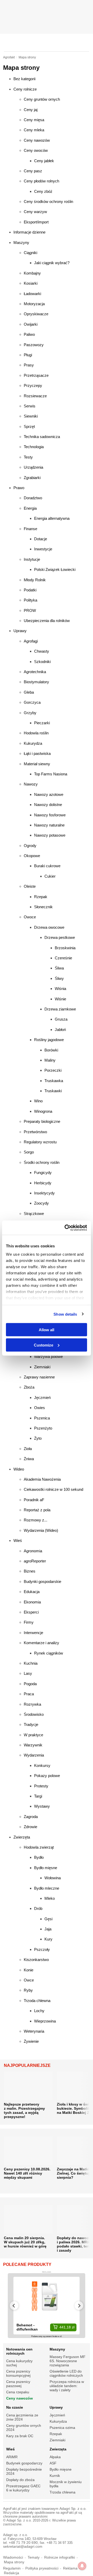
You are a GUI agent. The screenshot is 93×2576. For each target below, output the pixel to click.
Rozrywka (32, 1704)
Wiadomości (13, 2557)
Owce (29, 1980)
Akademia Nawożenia (42, 1479)
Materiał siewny (37, 764)
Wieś (18, 1540)
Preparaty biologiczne (42, 1121)
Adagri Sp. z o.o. (73, 2509)
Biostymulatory (36, 682)
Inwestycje (43, 549)
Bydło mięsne (46, 1868)
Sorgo (29, 1152)
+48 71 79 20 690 (23, 2543)
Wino (38, 1101)
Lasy (28, 1673)
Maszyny (21, 242)
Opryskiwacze (36, 314)
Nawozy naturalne (49, 825)
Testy (28, 457)
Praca (29, 1694)
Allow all (47, 1330)
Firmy (29, 1622)
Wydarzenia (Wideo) (41, 1530)
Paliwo (29, 334)
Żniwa (29, 1459)
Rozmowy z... (36, 1520)
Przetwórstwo (35, 1132)
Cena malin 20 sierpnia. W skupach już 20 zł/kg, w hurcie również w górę (25, 2242)
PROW (30, 610)
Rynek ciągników (49, 1653)
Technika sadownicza (42, 437)
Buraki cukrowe (47, 866)
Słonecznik (43, 907)
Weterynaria (34, 2031)
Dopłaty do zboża (20, 2480)
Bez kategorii (24, 79)
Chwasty (42, 651)
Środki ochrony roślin (42, 1162)
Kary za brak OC (20, 2436)
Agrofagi (31, 641)
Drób (38, 1908)
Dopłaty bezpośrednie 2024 (24, 2471)
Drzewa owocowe (49, 927)
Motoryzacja (34, 304)
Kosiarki (31, 283)
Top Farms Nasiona (51, 774)
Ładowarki (32, 294)
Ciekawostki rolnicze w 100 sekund (53, 1489)
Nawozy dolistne (48, 805)
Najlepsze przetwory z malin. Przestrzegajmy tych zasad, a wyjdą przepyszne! (24, 2110)
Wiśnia (60, 989)
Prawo (19, 488)
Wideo (19, 1469)
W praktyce (33, 1735)
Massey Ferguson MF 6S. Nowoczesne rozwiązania (68, 2361)
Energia (30, 508)
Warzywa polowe (48, 1357)
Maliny (50, 1060)
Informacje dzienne (29, 232)
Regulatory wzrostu (40, 1142)
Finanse (30, 529)
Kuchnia (31, 1663)
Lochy (39, 2011)
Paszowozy (34, 345)
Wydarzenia (34, 1755)
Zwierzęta (22, 1837)
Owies (40, 1408)
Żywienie (31, 2041)
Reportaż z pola (37, 1510)
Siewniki (31, 416)
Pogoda (30, 1684)
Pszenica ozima (62, 2428)
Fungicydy (43, 1173)
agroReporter (35, 1561)
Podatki (30, 590)
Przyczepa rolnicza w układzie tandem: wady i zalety (67, 2386)
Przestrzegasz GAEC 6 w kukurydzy (23, 2488)
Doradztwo (33, 498)
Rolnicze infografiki (60, 2557)
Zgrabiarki (32, 478)
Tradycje (31, 1724)
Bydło (39, 1857)
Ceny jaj (31, 110)
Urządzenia (33, 467)
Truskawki (53, 1091)
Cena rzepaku (18, 2392)
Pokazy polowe (47, 1776)
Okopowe (32, 856)
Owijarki (31, 324)
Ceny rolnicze (25, 89)
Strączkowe (34, 1214)
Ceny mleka (34, 130)
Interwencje (33, 1633)
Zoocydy (41, 1203)
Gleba (29, 692)
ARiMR (12, 2457)
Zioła (28, 1449)
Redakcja (11, 2573)
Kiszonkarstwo (36, 1960)
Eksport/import (36, 222)
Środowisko (34, 1714)
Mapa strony (14, 2562)
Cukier (50, 876)
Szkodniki (42, 662)
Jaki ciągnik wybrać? (52, 263)
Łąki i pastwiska (37, 753)
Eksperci (31, 1612)
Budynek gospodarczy (24, 2463)
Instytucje (32, 559)
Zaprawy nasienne (39, 1377)
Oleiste (30, 886)
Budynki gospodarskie (42, 1581)
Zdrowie (30, 1827)
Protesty (41, 1786)
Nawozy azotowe (49, 794)
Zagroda (31, 1817)
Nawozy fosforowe (50, 815)
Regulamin (12, 2568)
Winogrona (43, 1111)
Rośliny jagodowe (49, 1040)
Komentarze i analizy (41, 1643)
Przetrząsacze (36, 375)
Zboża (29, 1387)
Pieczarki (42, 723)
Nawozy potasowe (50, 835)
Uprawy (20, 631)
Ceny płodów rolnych (41, 181)
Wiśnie (60, 999)
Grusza (61, 1019)
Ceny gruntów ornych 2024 (24, 2428)
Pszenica (42, 1418)
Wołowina (53, 1878)
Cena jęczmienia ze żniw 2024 (22, 2417)
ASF (53, 2463)
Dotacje (41, 539)
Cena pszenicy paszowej (18, 2384)
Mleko (50, 1898)
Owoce (30, 917)
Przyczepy (33, 385)
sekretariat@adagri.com (23, 2547)
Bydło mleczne (47, 1888)
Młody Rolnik (35, 580)
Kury (48, 1939)
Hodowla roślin (36, 733)
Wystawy (42, 1806)
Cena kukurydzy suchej (19, 2363)
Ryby (28, 1990)
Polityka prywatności (42, 2568)
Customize (44, 1345)
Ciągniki (30, 253)
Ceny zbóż (43, 191)
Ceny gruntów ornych (42, 99)
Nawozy (31, 784)
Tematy (34, 2557)
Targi (38, 1796)
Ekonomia (32, 1602)
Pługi (28, 355)
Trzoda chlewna (37, 2001)
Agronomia (33, 1551)
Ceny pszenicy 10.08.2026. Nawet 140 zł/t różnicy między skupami (27, 2173)
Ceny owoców (36, 150)
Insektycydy (44, 1193)
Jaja (48, 1929)
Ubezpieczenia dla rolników (47, 621)
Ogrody (30, 846)
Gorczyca (32, 702)
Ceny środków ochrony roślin (48, 201)
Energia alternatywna (52, 518)
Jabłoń (60, 1030)
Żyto (38, 1438)
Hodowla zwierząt (39, 1847)
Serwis (30, 406)
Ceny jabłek (44, 161)
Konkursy (42, 1765)
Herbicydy (43, 1183)
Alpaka (55, 2457)
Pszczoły (42, 1949)
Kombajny (32, 273)
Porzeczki (53, 1070)
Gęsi (48, 1919)
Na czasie (15, 2407)
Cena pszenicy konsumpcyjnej (18, 2373)
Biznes (30, 1571)
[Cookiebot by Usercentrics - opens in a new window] (66, 1228)
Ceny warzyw (35, 212)
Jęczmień (42, 1398)
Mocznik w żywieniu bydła (66, 2484)
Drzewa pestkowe (60, 937)
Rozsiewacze (35, 396)
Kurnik (55, 2476)
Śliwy (59, 978)
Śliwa (59, 968)
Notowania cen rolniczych (19, 2351)
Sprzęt (29, 426)
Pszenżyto (43, 1428)
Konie (29, 1970)
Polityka (30, 600)
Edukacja (32, 1592)
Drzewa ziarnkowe (60, 1009)
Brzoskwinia (65, 948)
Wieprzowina (45, 2021)
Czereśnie (63, 958)
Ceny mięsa (34, 120)
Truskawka (54, 1081)
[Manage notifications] (82, 2566)
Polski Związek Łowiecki (55, 569)
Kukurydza (33, 743)
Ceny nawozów (37, 140)
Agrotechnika (35, 672)
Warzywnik (33, 1745)
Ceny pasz (33, 171)
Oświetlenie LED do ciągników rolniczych (66, 2373)
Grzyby (30, 713)
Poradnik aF (34, 1500)
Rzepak (41, 897)
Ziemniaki (42, 1367)
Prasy (29, 365)
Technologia (34, 447)
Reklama (70, 2568)
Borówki (51, 1050)
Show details (65, 1314)
